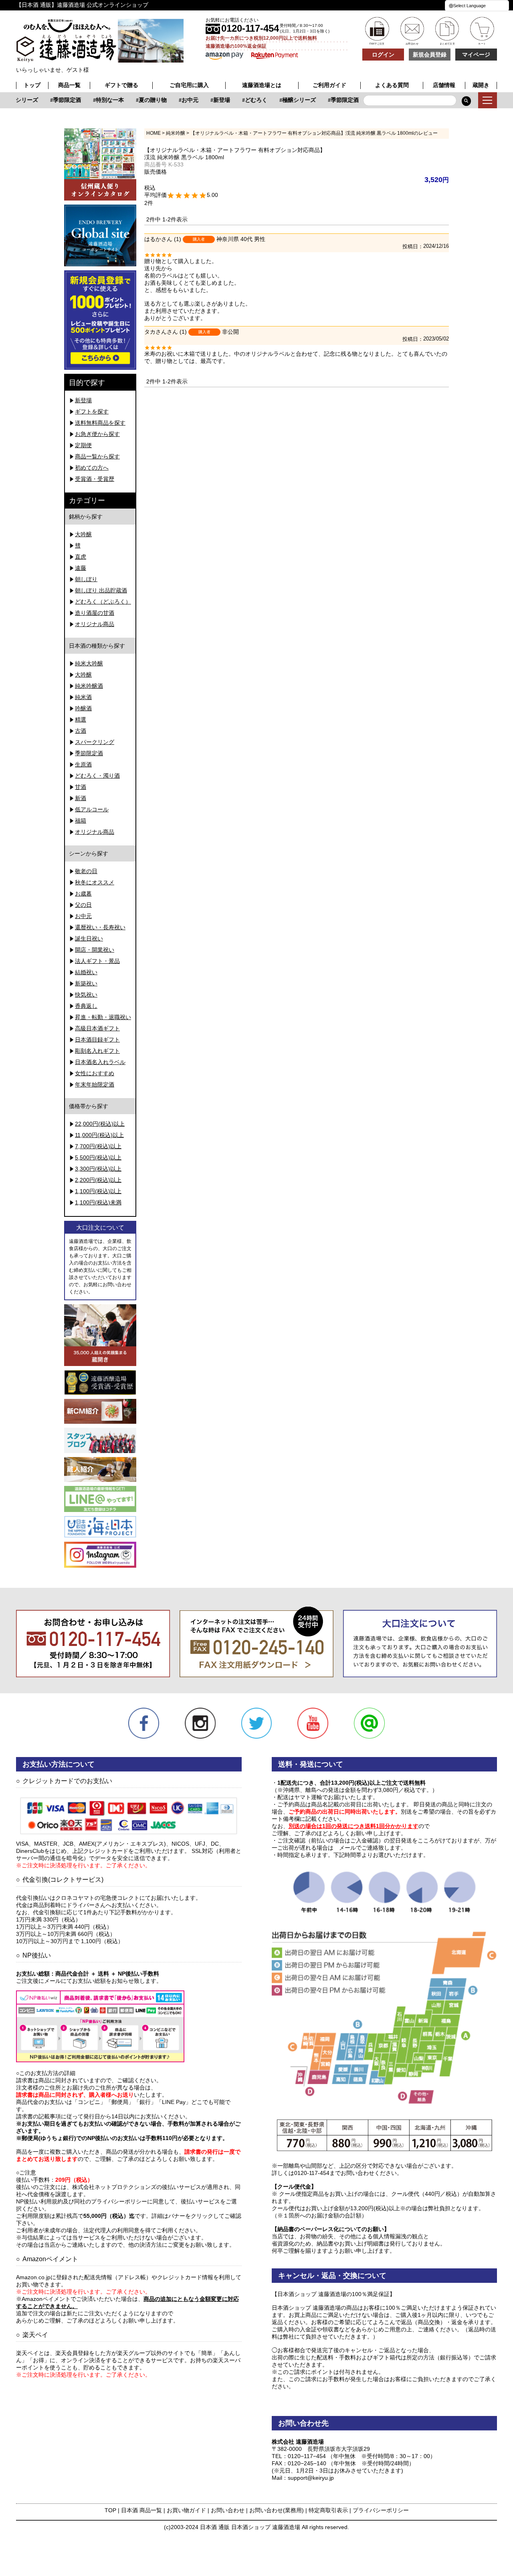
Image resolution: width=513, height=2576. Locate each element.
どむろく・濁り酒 (97, 776)
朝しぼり (86, 579)
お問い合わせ (228, 2510)
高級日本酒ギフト (97, 1028)
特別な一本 (97, 100)
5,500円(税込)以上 (98, 1157)
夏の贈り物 (140, 100)
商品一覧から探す (97, 456)
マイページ (476, 55)
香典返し (86, 1006)
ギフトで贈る (121, 85)
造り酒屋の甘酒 (95, 613)
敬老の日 (86, 871)
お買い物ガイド (186, 2510)
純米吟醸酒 (89, 686)
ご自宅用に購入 (189, 85)
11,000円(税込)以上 (99, 1135)
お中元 (178, 100)
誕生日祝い (89, 938)
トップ (32, 85)
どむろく (244, 100)
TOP (110, 2510)
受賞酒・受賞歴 (95, 479)
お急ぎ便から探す (97, 434)
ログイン (383, 55)
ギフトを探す (92, 411)
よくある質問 (392, 85)
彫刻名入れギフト (97, 1051)
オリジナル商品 (95, 624)
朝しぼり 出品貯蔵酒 (101, 590)
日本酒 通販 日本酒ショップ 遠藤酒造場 (250, 2527)
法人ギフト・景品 (97, 961)
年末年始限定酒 (95, 1084)
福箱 (81, 821)
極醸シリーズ (287, 100)
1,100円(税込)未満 (98, 1202)
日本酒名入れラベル (100, 1062)
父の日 (83, 905)
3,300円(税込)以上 (98, 1169)
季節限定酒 (55, 100)
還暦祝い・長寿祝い (100, 927)
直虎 (81, 557)
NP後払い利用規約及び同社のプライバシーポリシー (82, 2201)
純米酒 (83, 697)
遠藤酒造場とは (262, 85)
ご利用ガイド (329, 85)
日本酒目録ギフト (97, 1040)
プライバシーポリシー (381, 2510)
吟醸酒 (83, 708)
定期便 (83, 445)
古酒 (81, 731)
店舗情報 (444, 85)
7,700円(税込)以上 (98, 1146)
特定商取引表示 (328, 2510)
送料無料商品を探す (100, 423)
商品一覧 (69, 85)
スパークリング (95, 742)
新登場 (209, 100)
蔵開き (481, 85)
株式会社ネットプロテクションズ (114, 2187)
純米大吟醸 (89, 663)
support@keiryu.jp (311, 2478)
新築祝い (86, 983)
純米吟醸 (176, 133)
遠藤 (81, 568)
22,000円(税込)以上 (100, 1124)
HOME (153, 133)
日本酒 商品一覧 (141, 2510)
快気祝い (86, 995)
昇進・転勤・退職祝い (103, 1017)
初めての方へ (92, 468)
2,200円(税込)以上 (98, 1180)
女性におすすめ (95, 1073)
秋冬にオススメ (95, 882)
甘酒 (81, 787)
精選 (81, 719)
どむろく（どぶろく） (103, 602)
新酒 (81, 798)
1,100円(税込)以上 (98, 1191)
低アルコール (92, 809)
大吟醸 (83, 534)
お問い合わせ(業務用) (277, 2510)
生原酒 (83, 764)
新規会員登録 (430, 55)
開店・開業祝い (95, 950)
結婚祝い (86, 972)
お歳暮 (83, 894)
